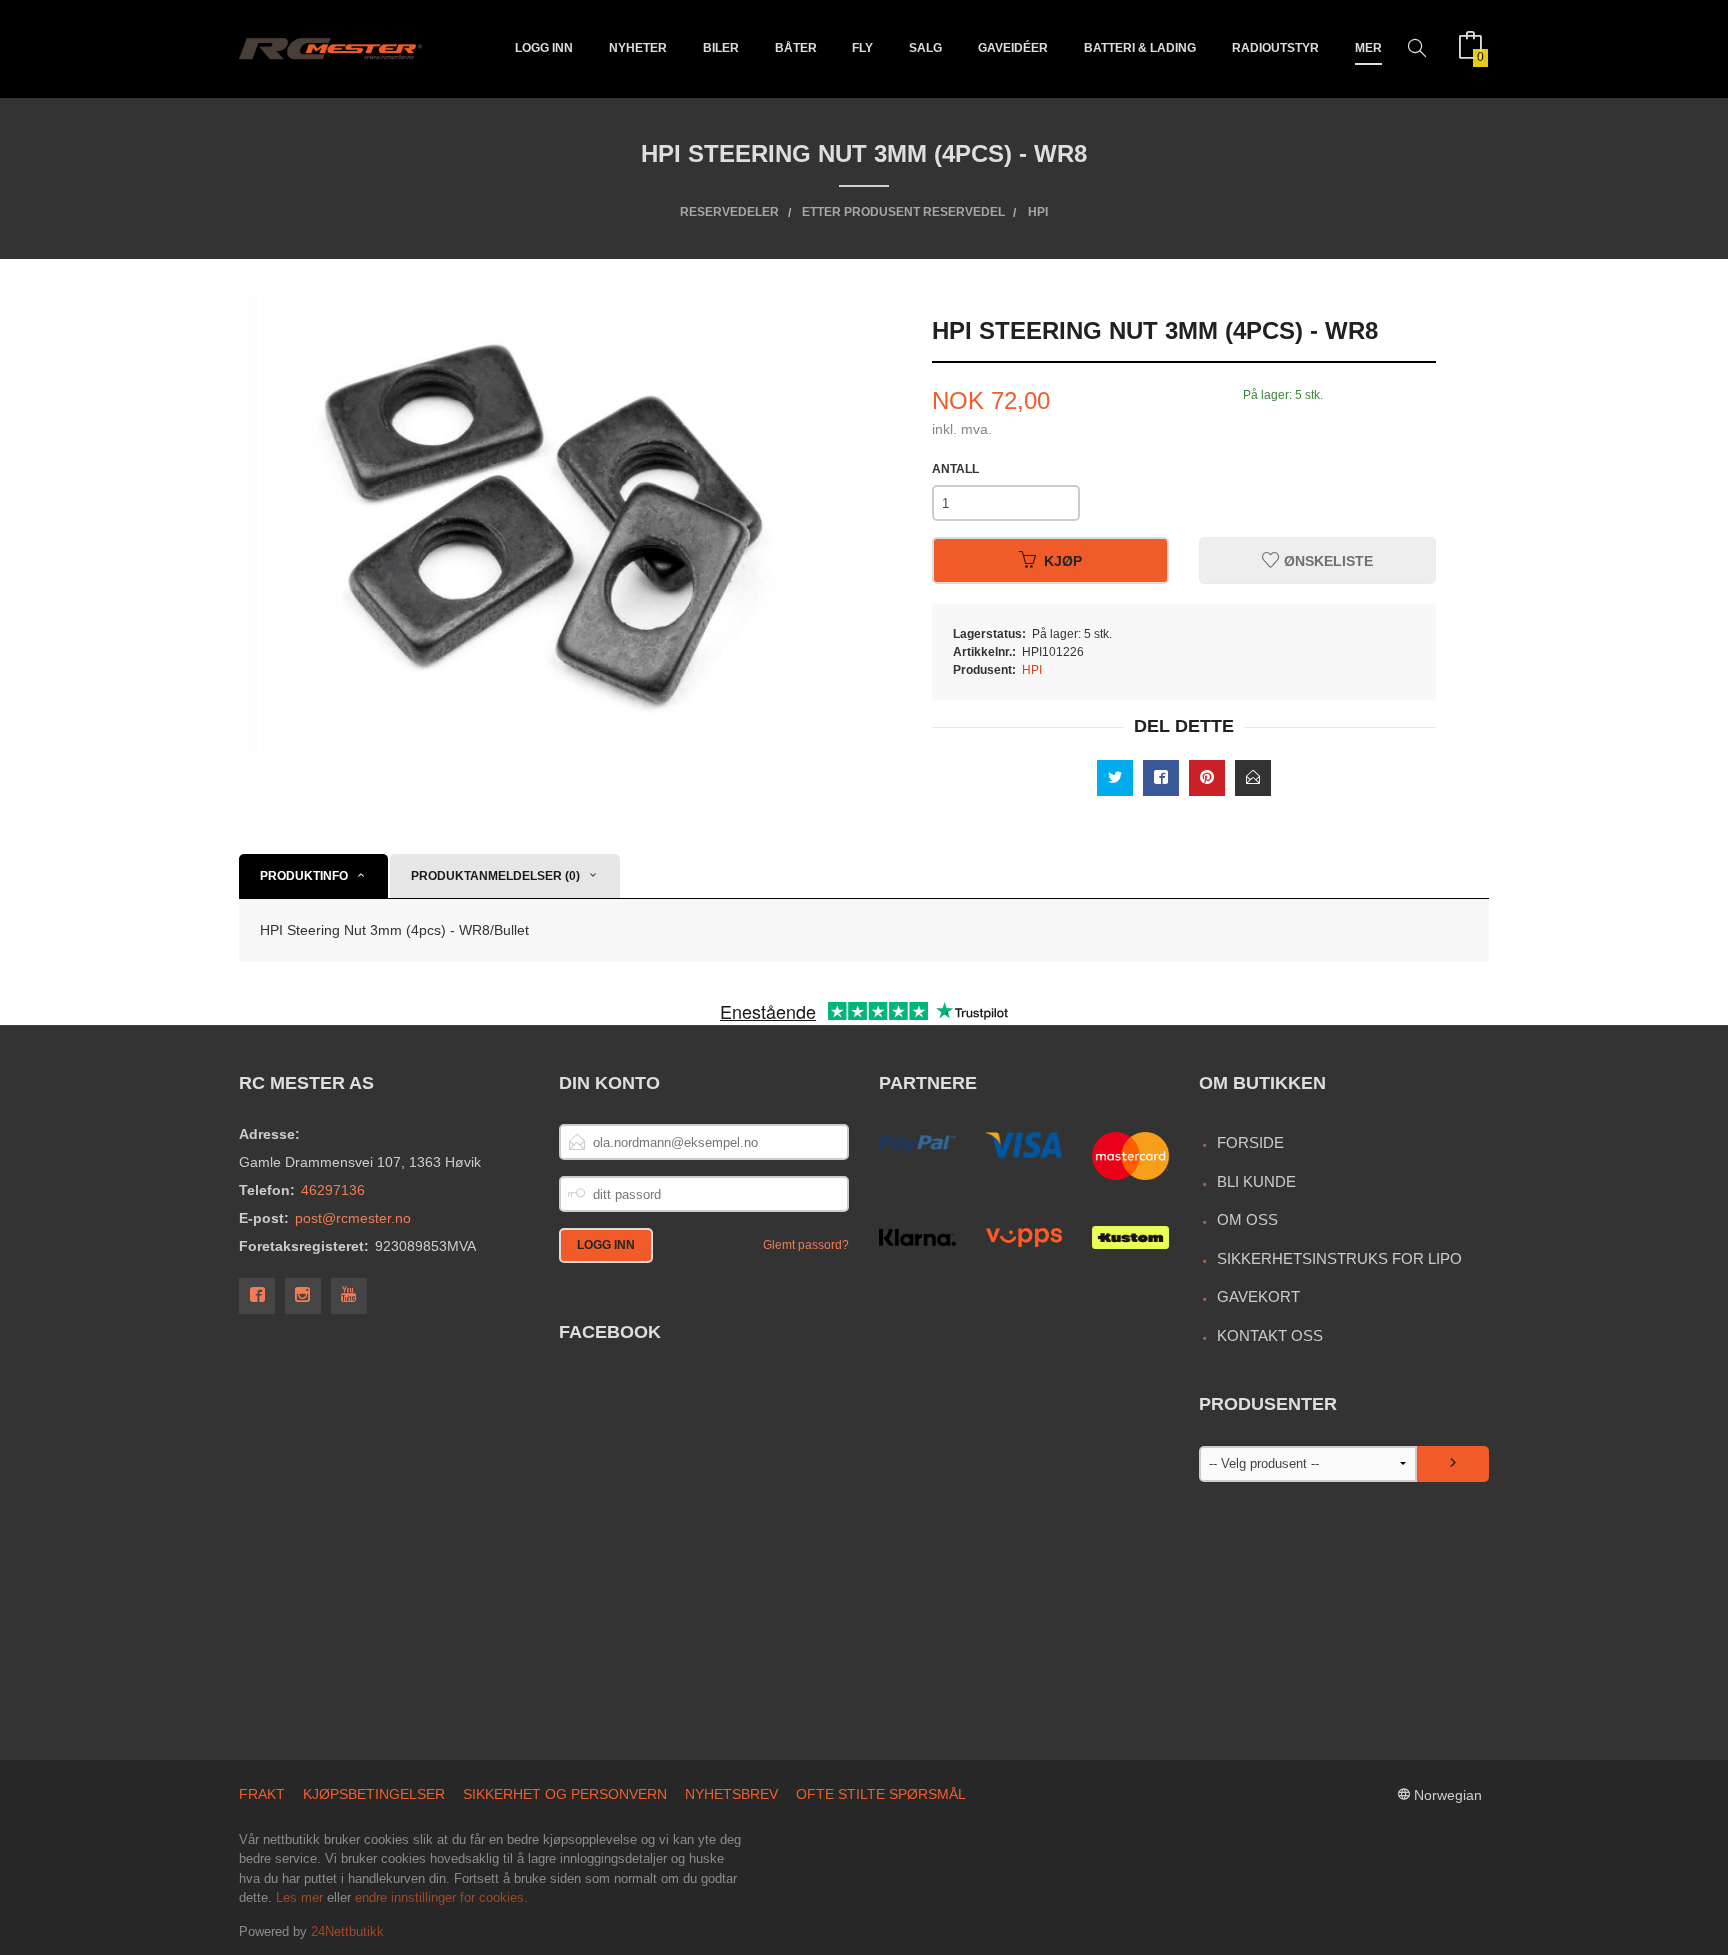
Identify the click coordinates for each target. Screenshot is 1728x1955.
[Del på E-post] (1253, 778)
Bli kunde (1256, 1181)
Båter (796, 48)
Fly (862, 48)
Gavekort (1258, 1296)
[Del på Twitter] (1115, 778)
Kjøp (1063, 561)
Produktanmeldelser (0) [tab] (495, 876)
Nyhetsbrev (731, 1794)
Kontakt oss (1270, 1335)
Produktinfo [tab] (304, 876)
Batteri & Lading (1140, 48)
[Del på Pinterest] (1207, 778)
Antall (955, 469)
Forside (1250, 1142)
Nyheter (638, 48)
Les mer (299, 1897)
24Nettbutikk (347, 1931)
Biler (721, 48)
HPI (1032, 670)
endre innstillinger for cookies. (441, 1897)
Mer (1368, 48)
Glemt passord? (806, 1245)
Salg (925, 48)
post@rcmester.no (353, 1218)
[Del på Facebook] (1161, 778)
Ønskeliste (1326, 561)
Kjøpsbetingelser (374, 1794)
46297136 (333, 1190)
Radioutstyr (1275, 48)
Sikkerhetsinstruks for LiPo (1339, 1258)
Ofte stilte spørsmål (881, 1794)
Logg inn (544, 48)
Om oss (1247, 1219)
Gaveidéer (1013, 48)
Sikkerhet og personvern (565, 1794)
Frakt (262, 1794)
